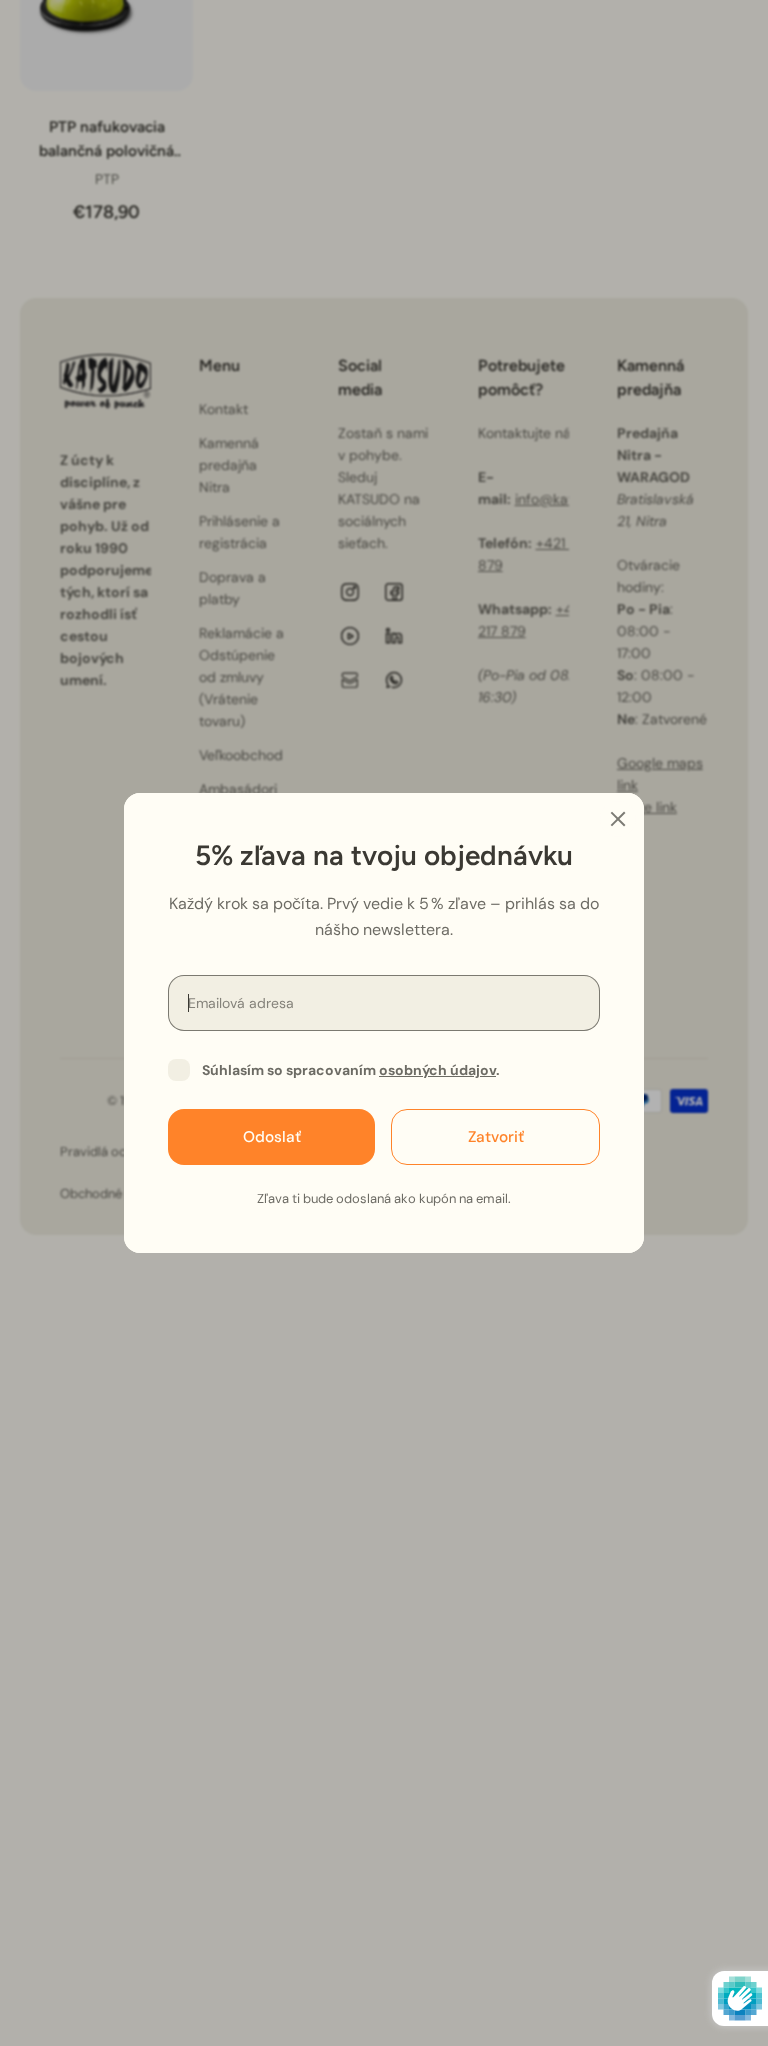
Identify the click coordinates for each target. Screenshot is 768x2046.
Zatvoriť (496, 1137)
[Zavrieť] (618, 819)
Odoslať (272, 1137)
